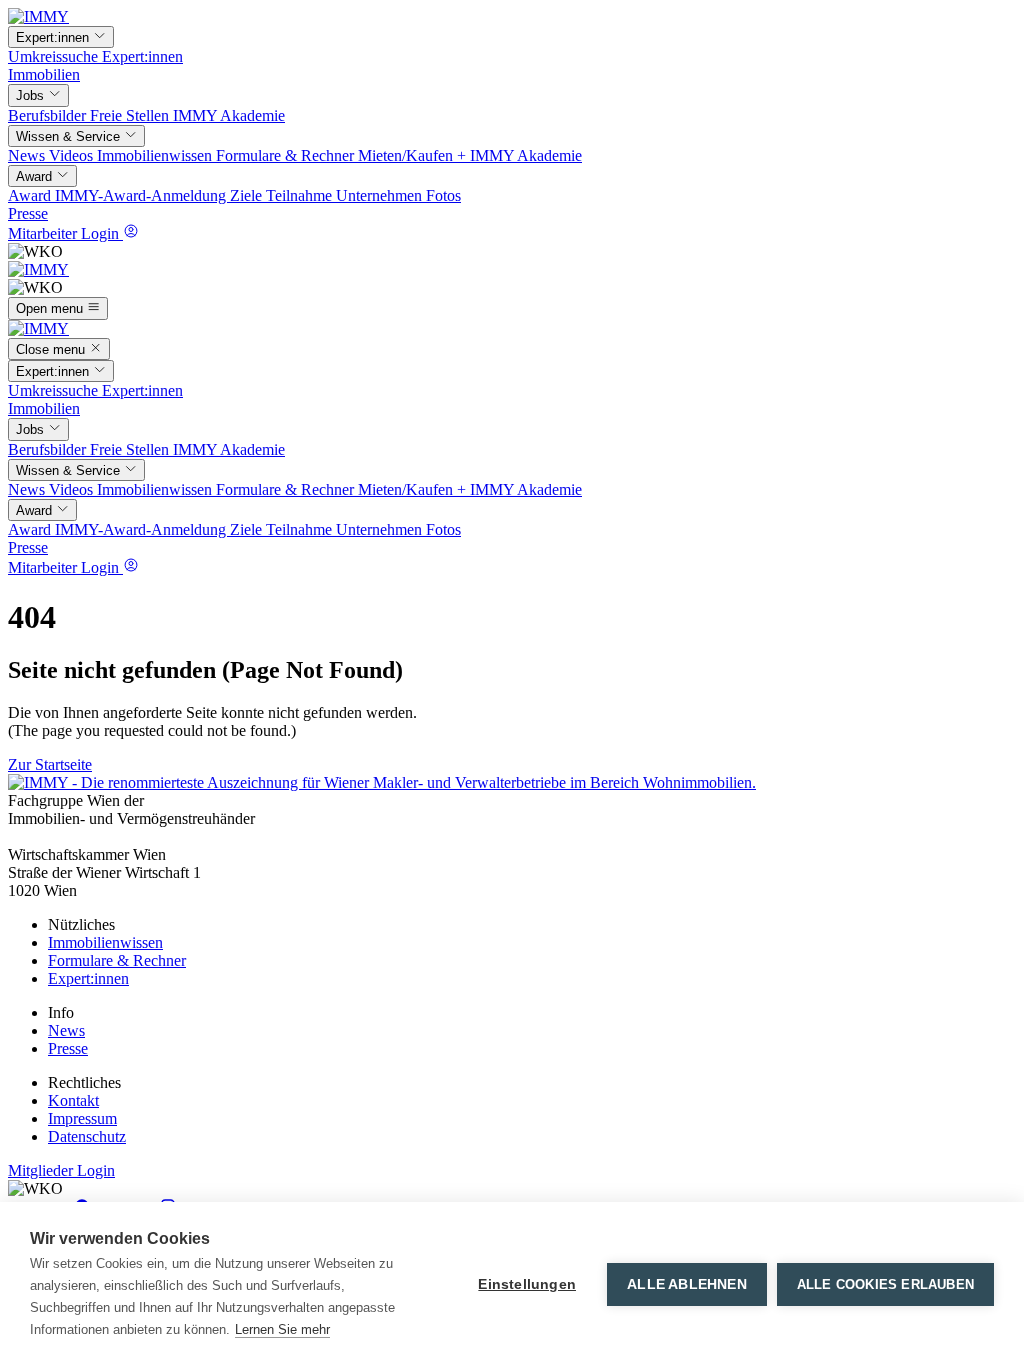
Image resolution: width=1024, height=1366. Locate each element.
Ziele (248, 195)
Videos (73, 155)
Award (31, 195)
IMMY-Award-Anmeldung (142, 195)
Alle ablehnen (687, 1284)
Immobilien (44, 74)
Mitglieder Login (61, 1170)
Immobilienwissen (156, 155)
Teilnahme (301, 195)
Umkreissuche (55, 56)
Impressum (82, 1118)
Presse (28, 213)
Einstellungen (527, 1284)
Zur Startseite (50, 764)
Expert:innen (142, 56)
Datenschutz (87, 1136)
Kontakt (73, 1100)
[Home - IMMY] (38, 16)
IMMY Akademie (229, 115)
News (28, 155)
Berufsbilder (49, 115)
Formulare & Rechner (287, 155)
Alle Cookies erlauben (885, 1284)
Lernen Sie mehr (282, 1329)
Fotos (443, 195)
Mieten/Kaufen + (414, 155)
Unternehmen (381, 195)
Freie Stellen (131, 115)
